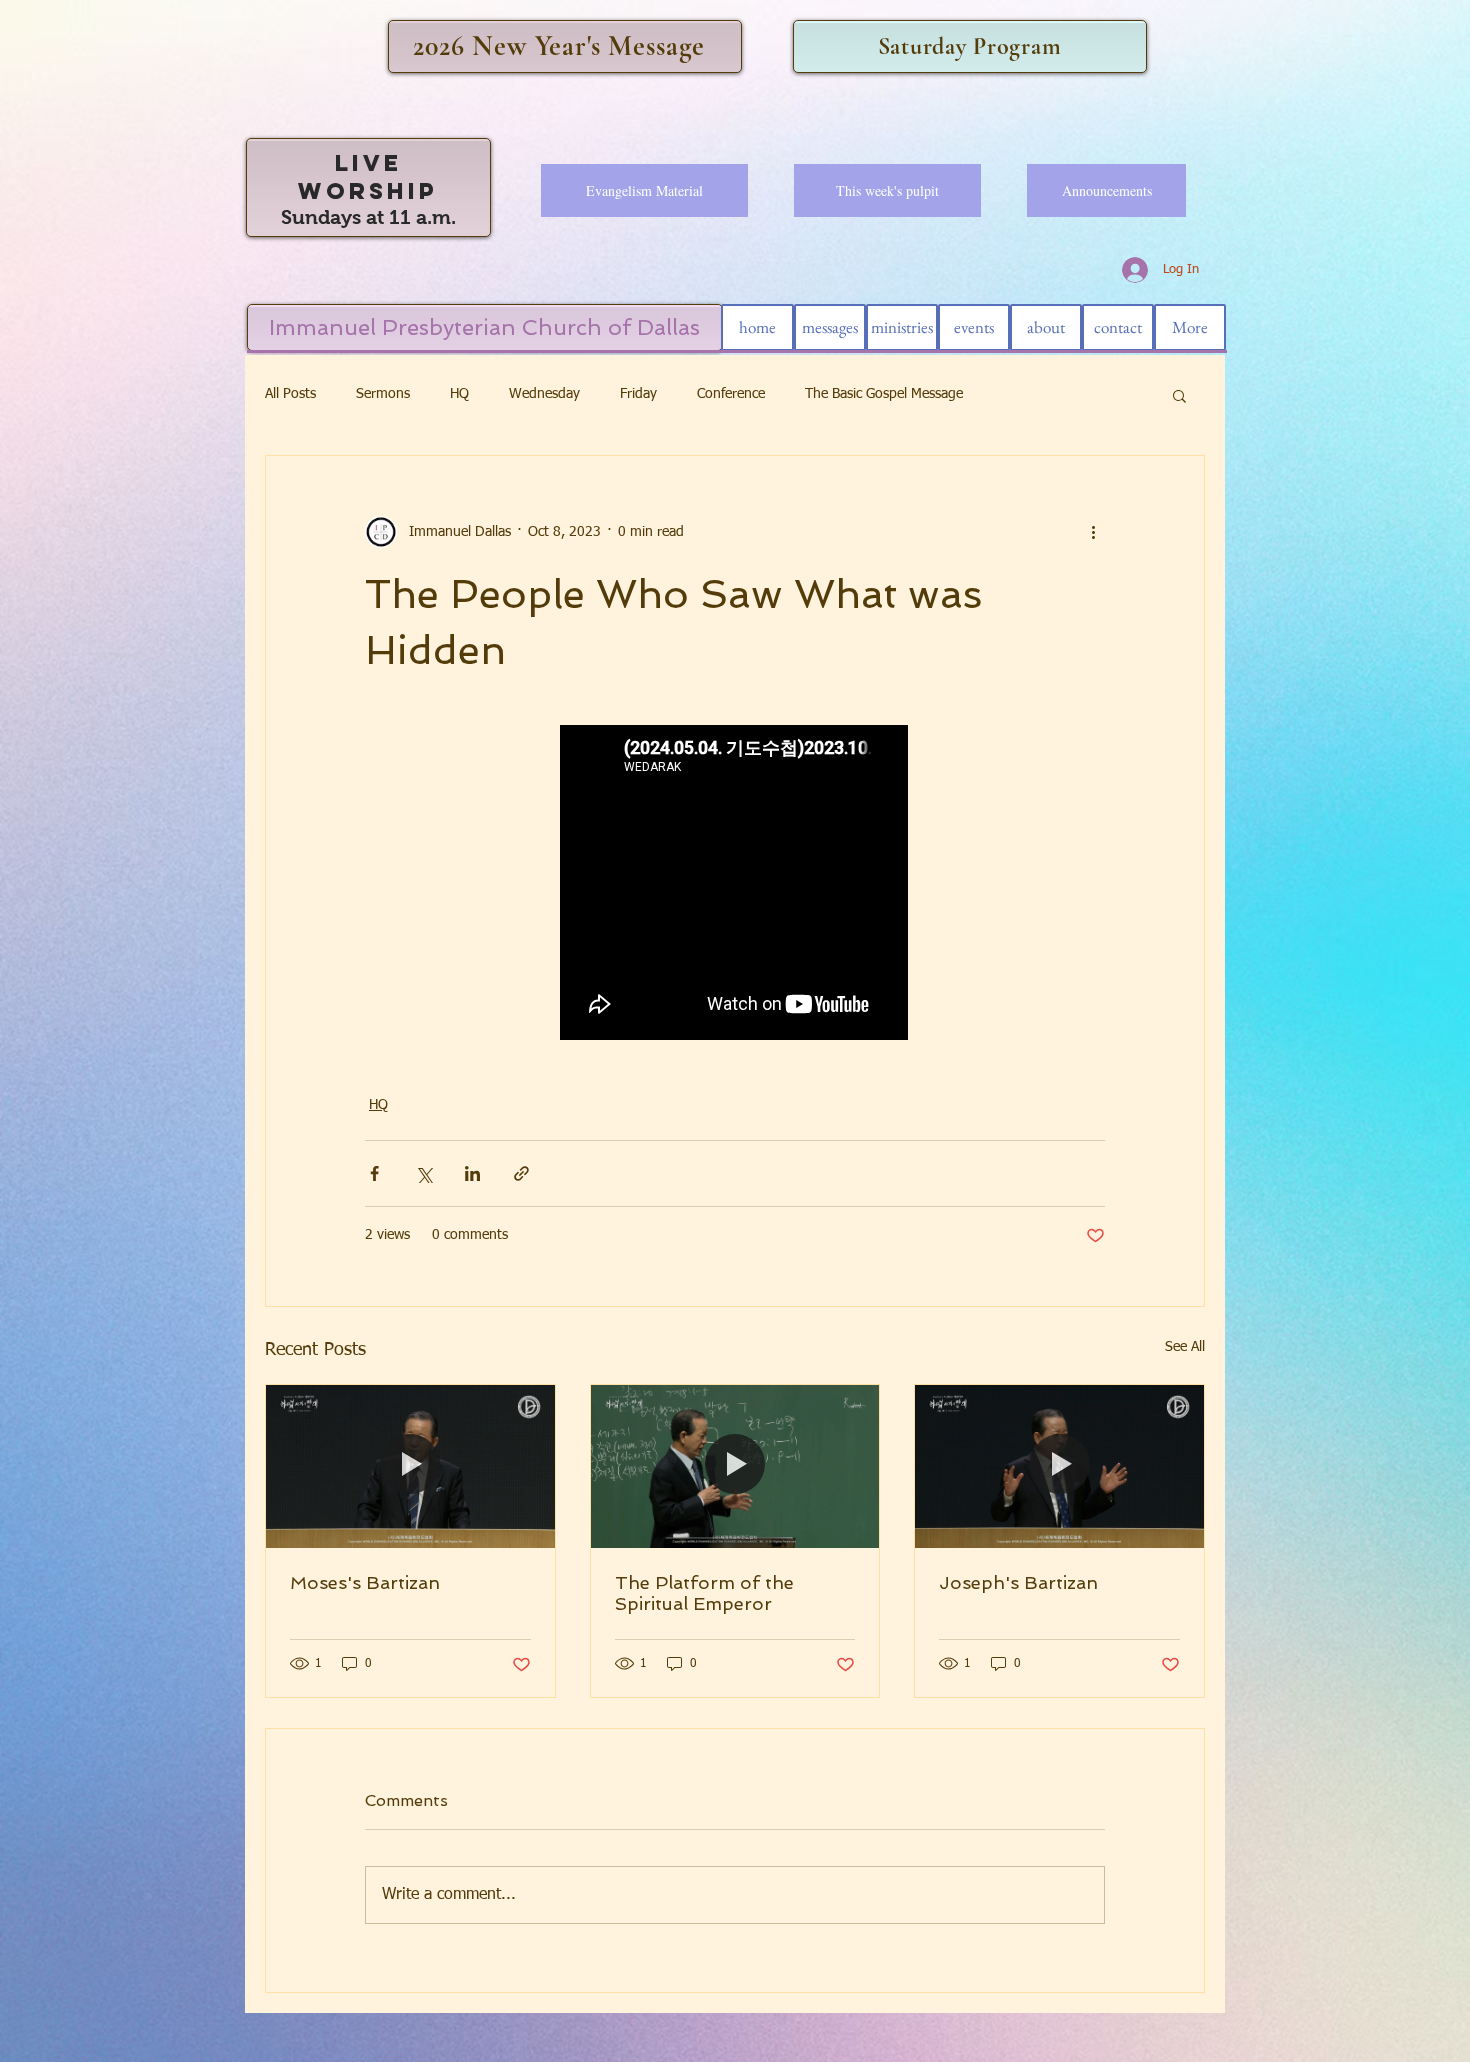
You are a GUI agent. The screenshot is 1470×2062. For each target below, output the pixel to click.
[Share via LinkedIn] (472, 1173)
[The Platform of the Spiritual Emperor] (735, 1466)
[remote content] (735, 884)
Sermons (383, 394)
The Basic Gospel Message (884, 394)
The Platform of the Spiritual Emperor (704, 1593)
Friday (638, 394)
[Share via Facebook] (374, 1173)
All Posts (290, 394)
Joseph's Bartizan (1018, 1582)
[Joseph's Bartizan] (1059, 1466)
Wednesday (544, 394)
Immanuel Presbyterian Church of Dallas (484, 327)
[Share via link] (521, 1173)
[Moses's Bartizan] (410, 1466)
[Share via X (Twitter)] (423, 1173)
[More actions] (1093, 532)
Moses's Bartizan (365, 1582)
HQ (459, 394)
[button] (1179, 395)
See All (1185, 1347)
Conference (731, 394)
